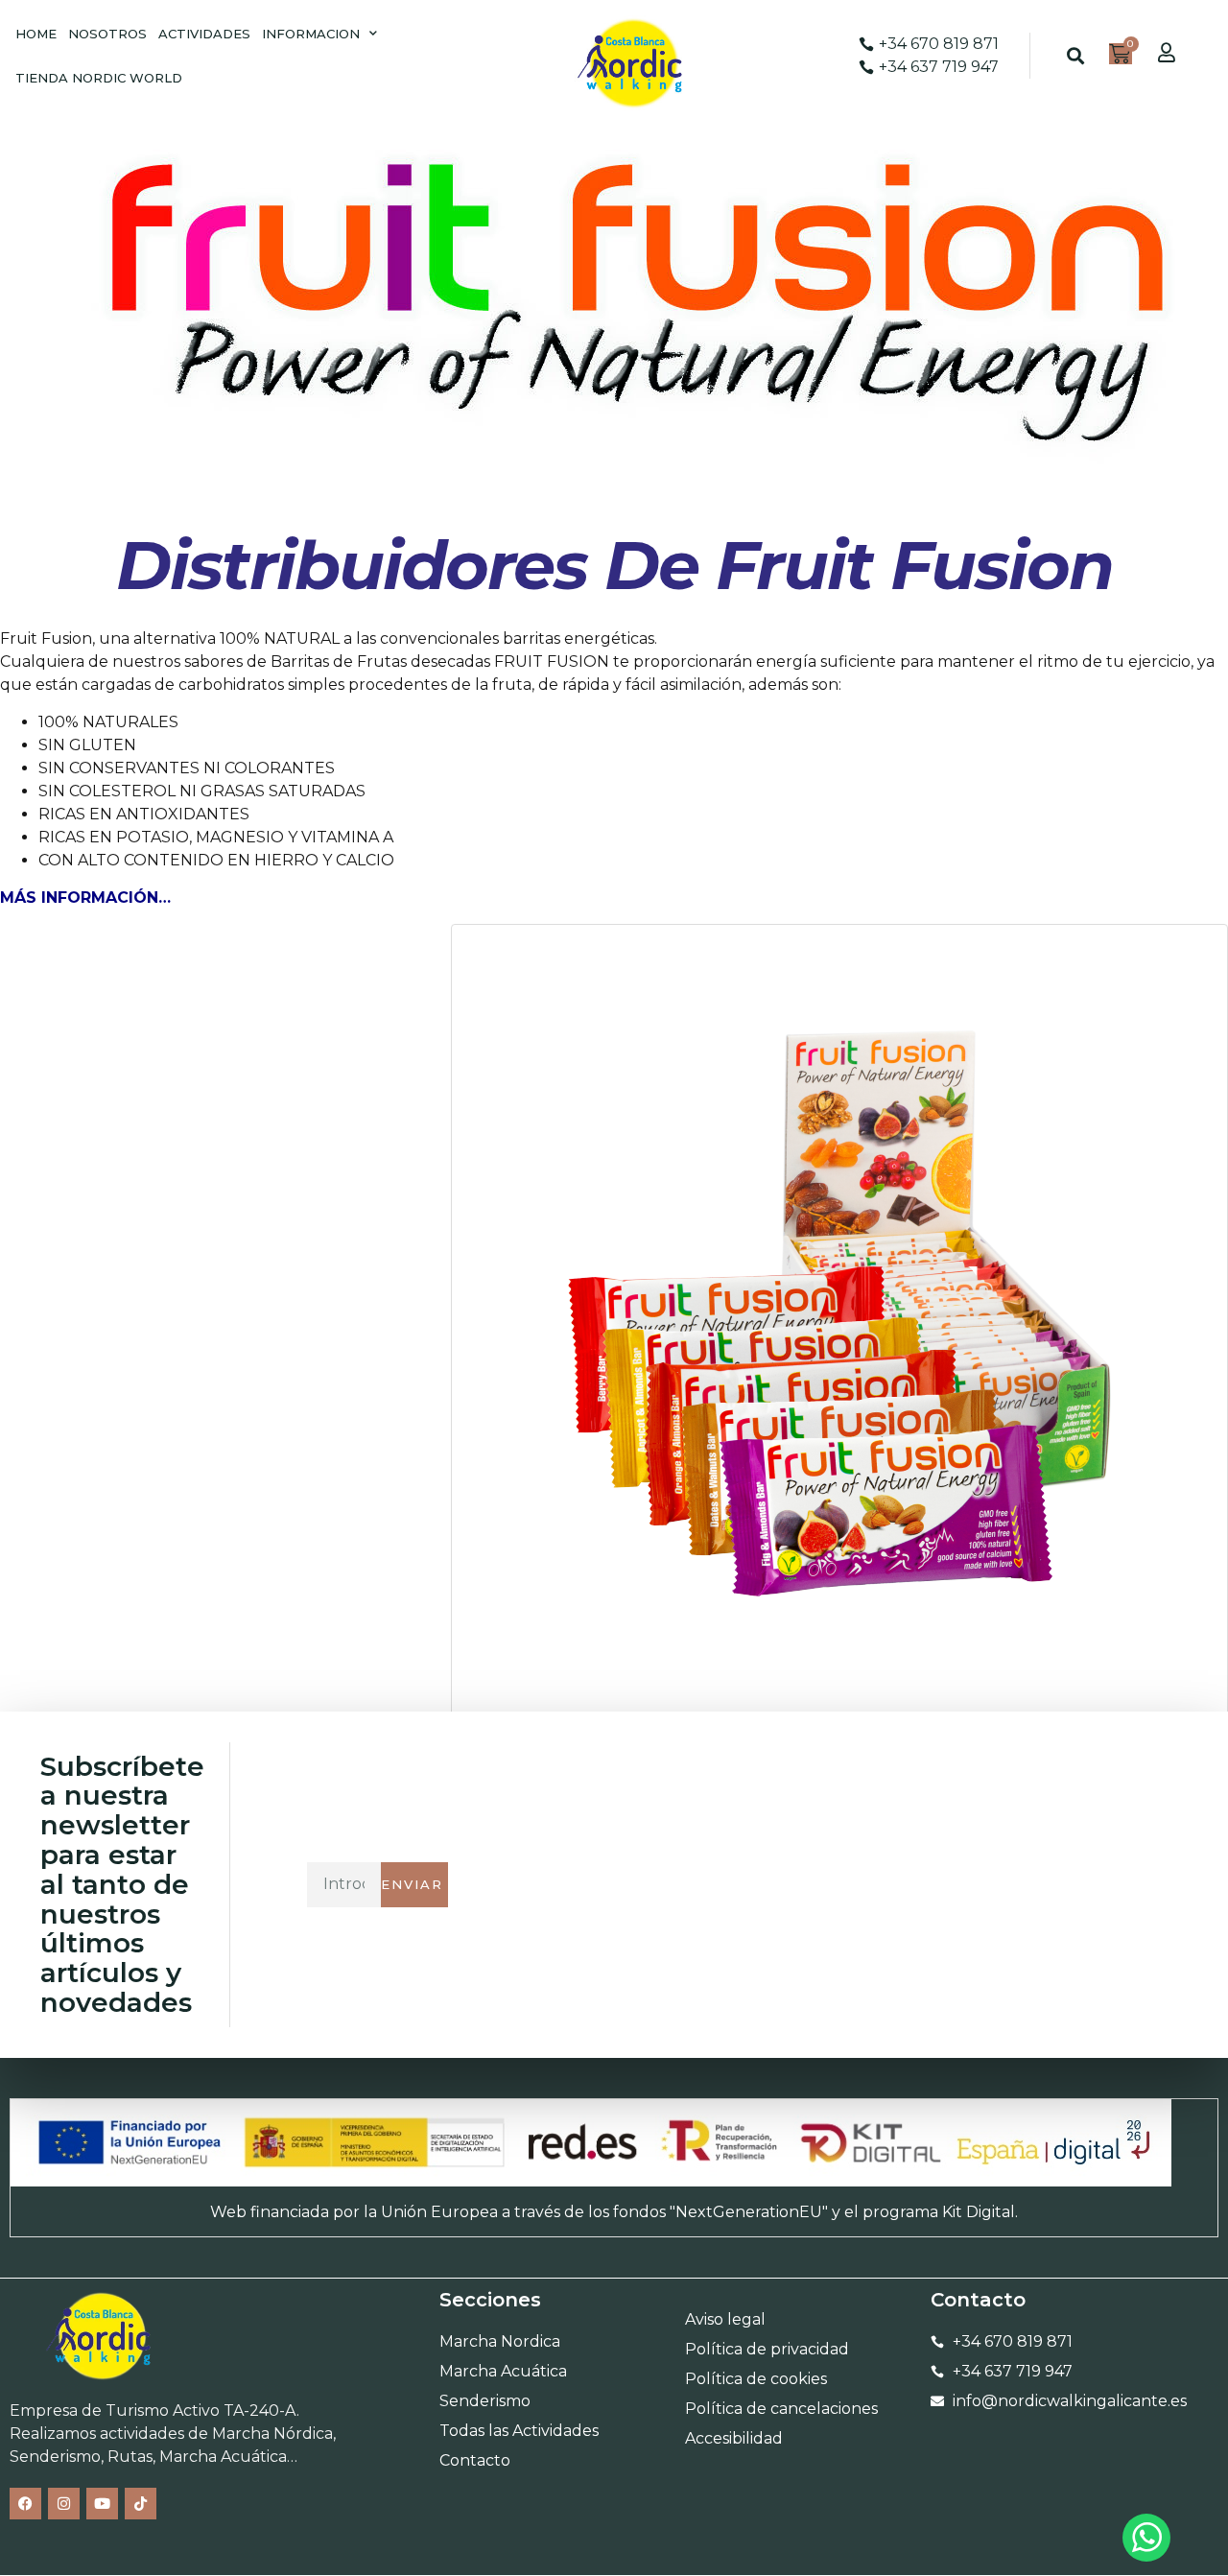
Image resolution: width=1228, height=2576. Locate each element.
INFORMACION (311, 34)
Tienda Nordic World (99, 78)
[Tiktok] (141, 2504)
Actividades (204, 34)
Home (36, 34)
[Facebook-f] (25, 2504)
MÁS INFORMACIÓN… (85, 898)
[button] (1075, 56)
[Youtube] (102, 2504)
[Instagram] (64, 2504)
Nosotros (107, 34)
